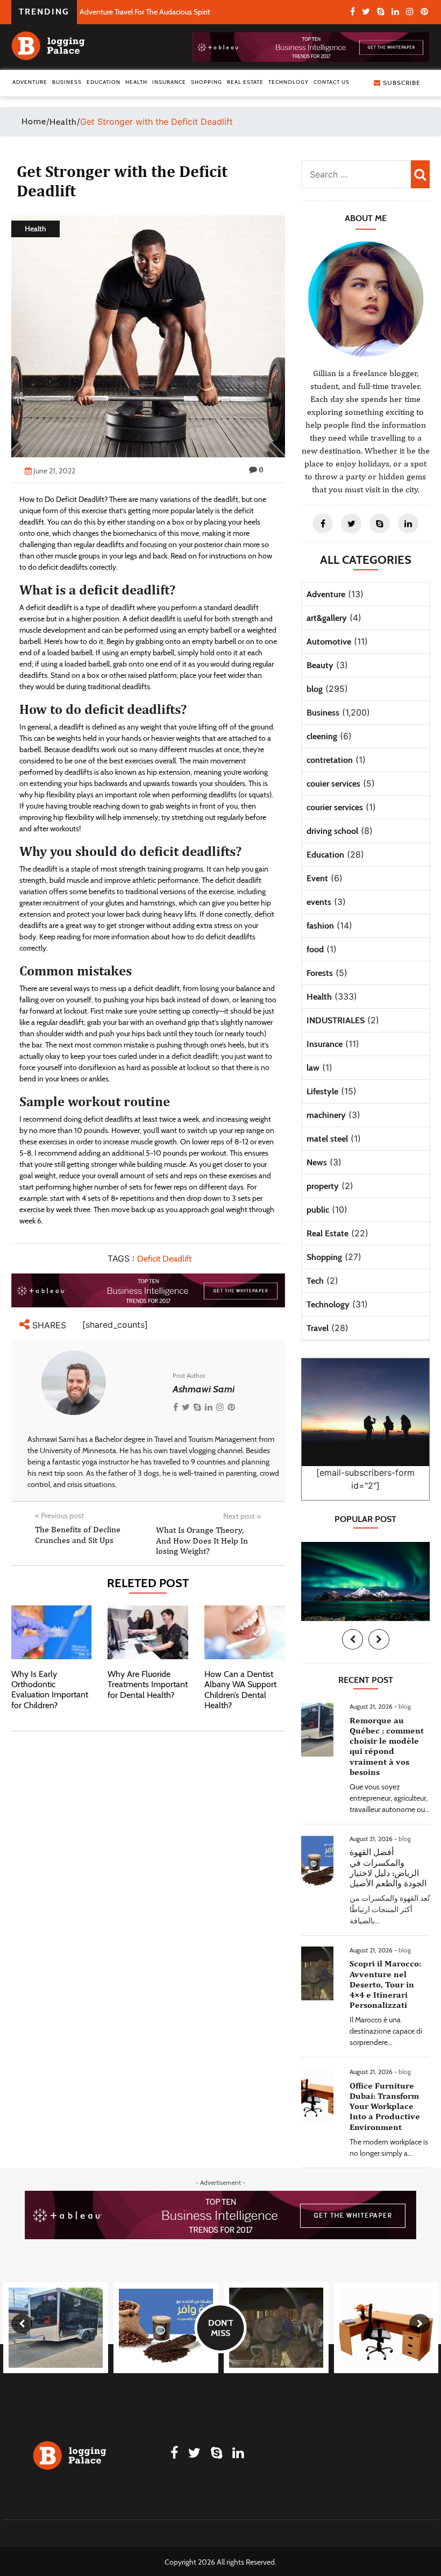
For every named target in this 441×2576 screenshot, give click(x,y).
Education (104, 82)
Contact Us (332, 82)
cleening (322, 736)
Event (317, 878)
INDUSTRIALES (336, 1020)
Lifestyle (322, 1091)
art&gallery (327, 618)
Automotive (329, 642)
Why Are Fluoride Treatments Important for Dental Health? (148, 1684)
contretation (330, 760)
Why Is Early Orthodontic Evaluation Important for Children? (50, 1690)
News (317, 1162)
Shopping (207, 82)
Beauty (320, 665)
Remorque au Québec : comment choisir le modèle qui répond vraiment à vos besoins (387, 1746)
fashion (320, 926)
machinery (326, 1115)
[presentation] (353, 1639)
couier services (333, 784)
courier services (335, 807)
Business (67, 82)
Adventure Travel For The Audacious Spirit (145, 12)
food (315, 949)
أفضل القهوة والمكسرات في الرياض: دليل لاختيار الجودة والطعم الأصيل (388, 1868)
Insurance (169, 82)
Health (136, 82)
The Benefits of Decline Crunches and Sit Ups (78, 1534)
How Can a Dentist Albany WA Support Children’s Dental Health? (240, 1690)
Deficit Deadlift (164, 1259)
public (318, 1210)
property (323, 1186)
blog (315, 689)
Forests (320, 973)
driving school (332, 831)
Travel (318, 1328)
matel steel (327, 1139)
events (319, 902)
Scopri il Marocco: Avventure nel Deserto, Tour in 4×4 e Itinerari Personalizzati (385, 1984)
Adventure (30, 82)
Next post (242, 1516)
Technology (289, 82)
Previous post (59, 1516)
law (313, 1068)
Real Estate (245, 82)
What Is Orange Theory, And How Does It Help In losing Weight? (202, 1540)
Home (34, 121)
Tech (315, 1281)
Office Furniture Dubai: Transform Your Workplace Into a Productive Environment (385, 2106)
